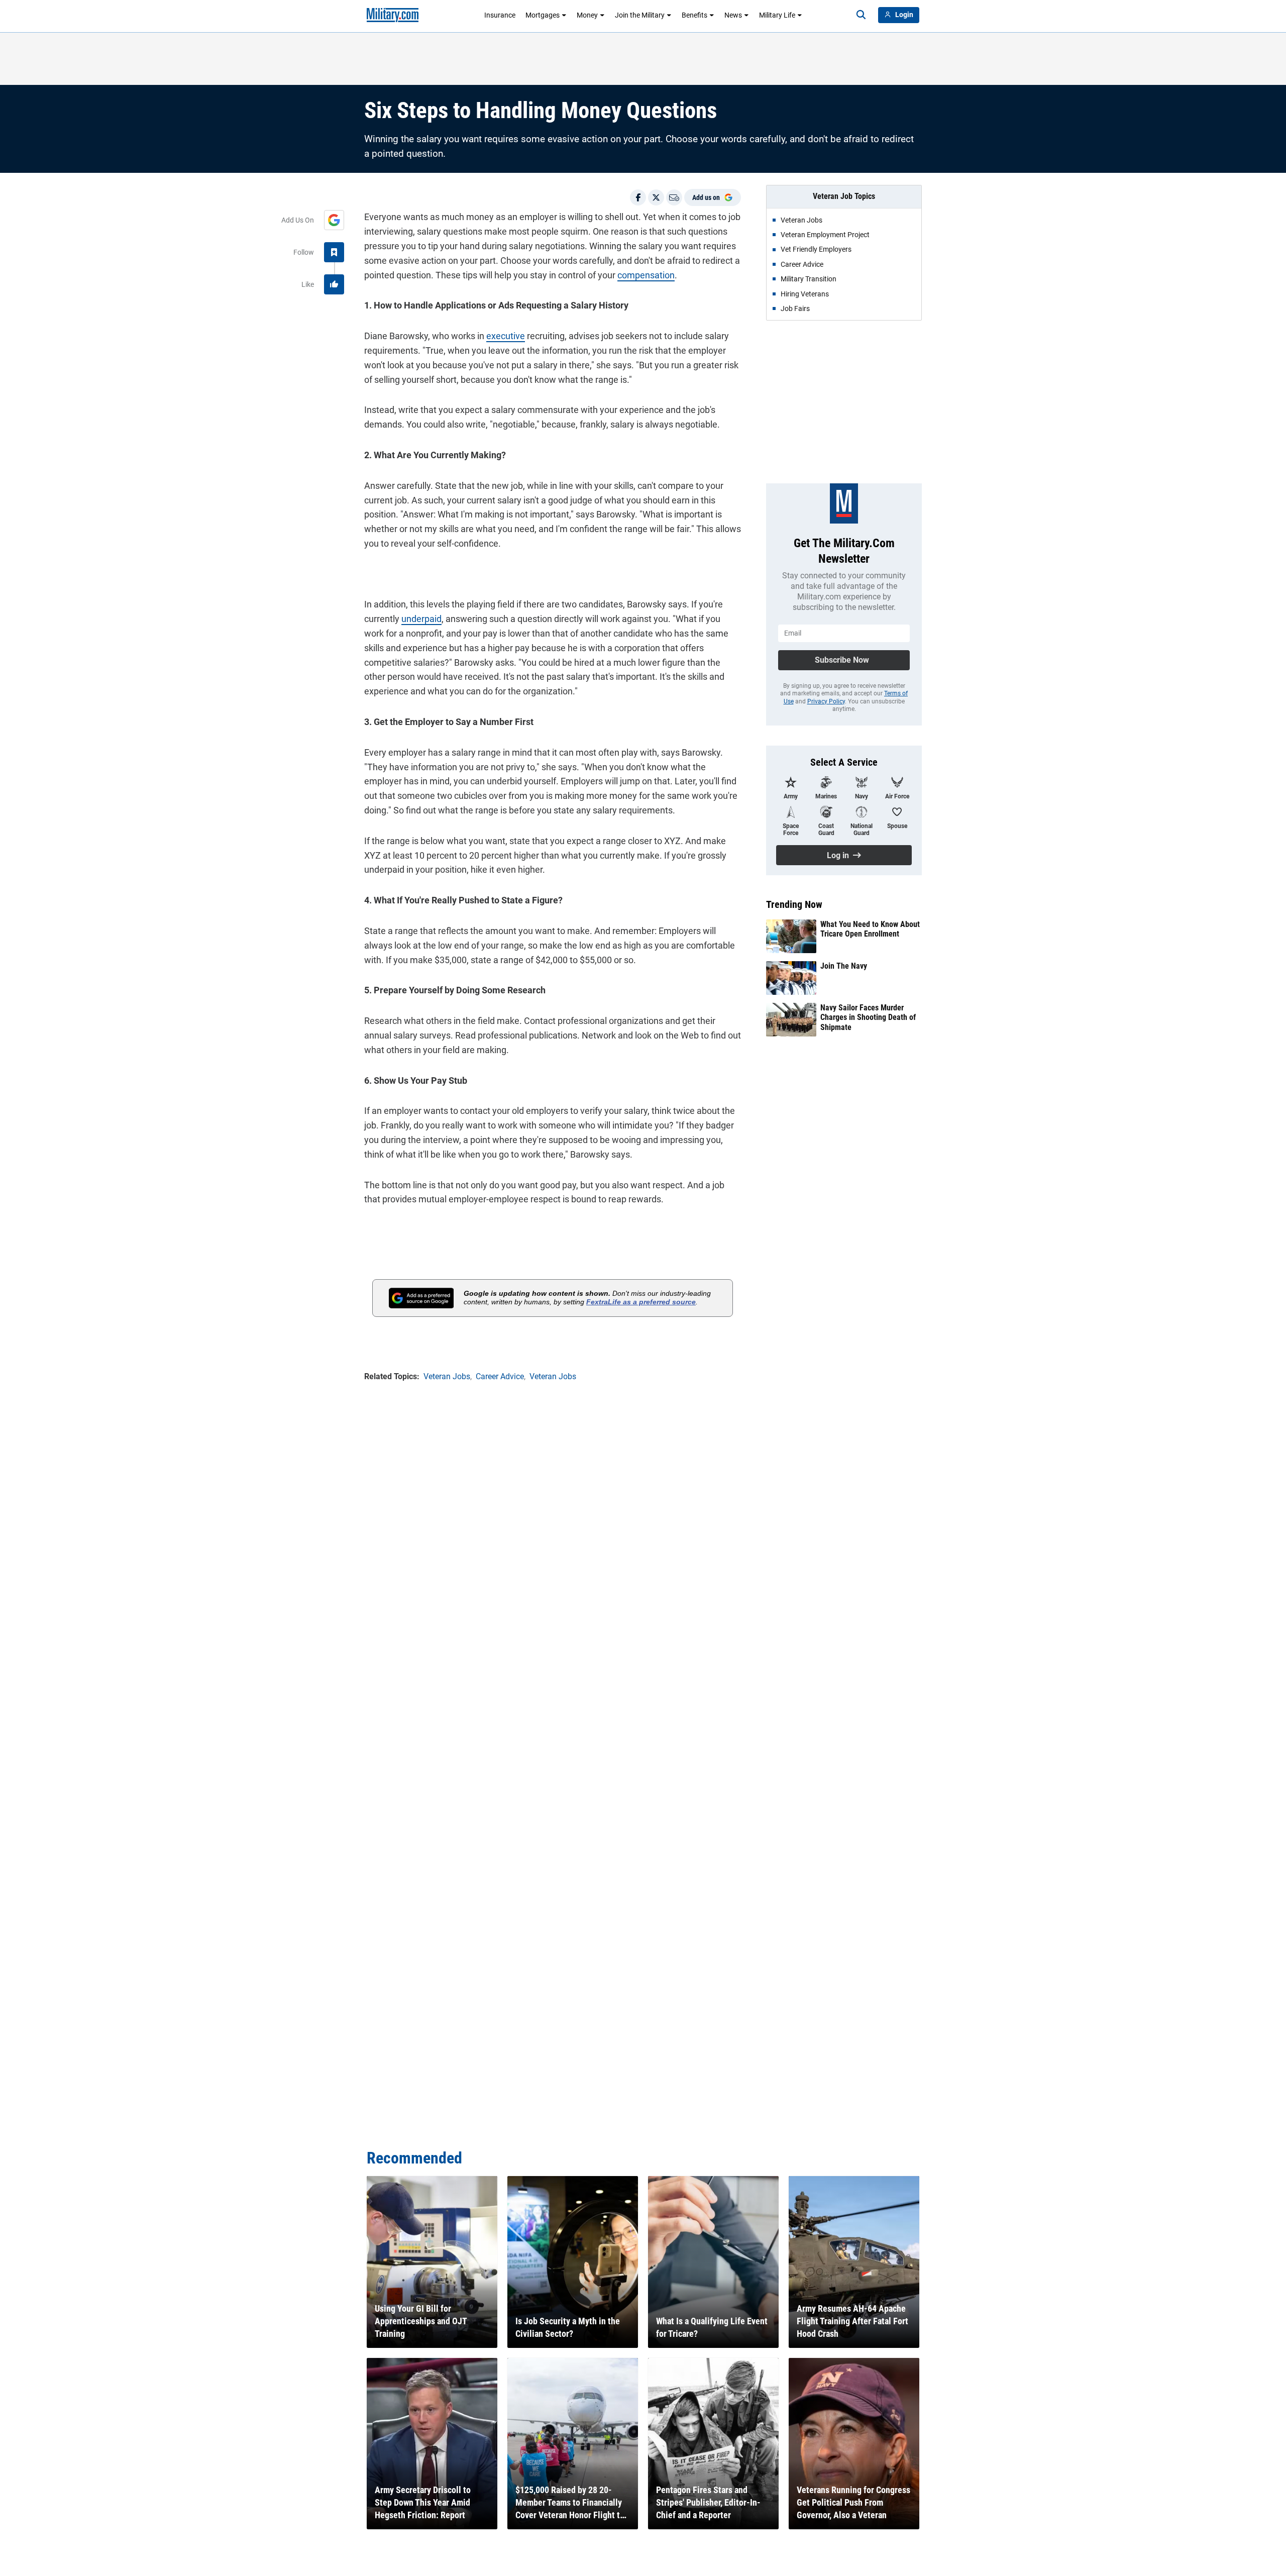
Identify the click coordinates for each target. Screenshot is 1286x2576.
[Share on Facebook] (638, 197)
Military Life (777, 15)
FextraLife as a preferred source (641, 1302)
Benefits (694, 15)
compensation (646, 275)
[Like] (334, 284)
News (733, 15)
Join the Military (640, 15)
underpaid (421, 619)
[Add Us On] (334, 220)
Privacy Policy (826, 701)
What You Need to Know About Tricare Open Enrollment (870, 929)
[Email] (674, 197)
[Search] (861, 15)
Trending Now (794, 904)
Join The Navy (844, 966)
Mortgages (543, 15)
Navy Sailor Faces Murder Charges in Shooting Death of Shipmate (868, 1017)
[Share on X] (656, 197)
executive (506, 336)
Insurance (500, 15)
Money (587, 15)
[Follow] (334, 252)
